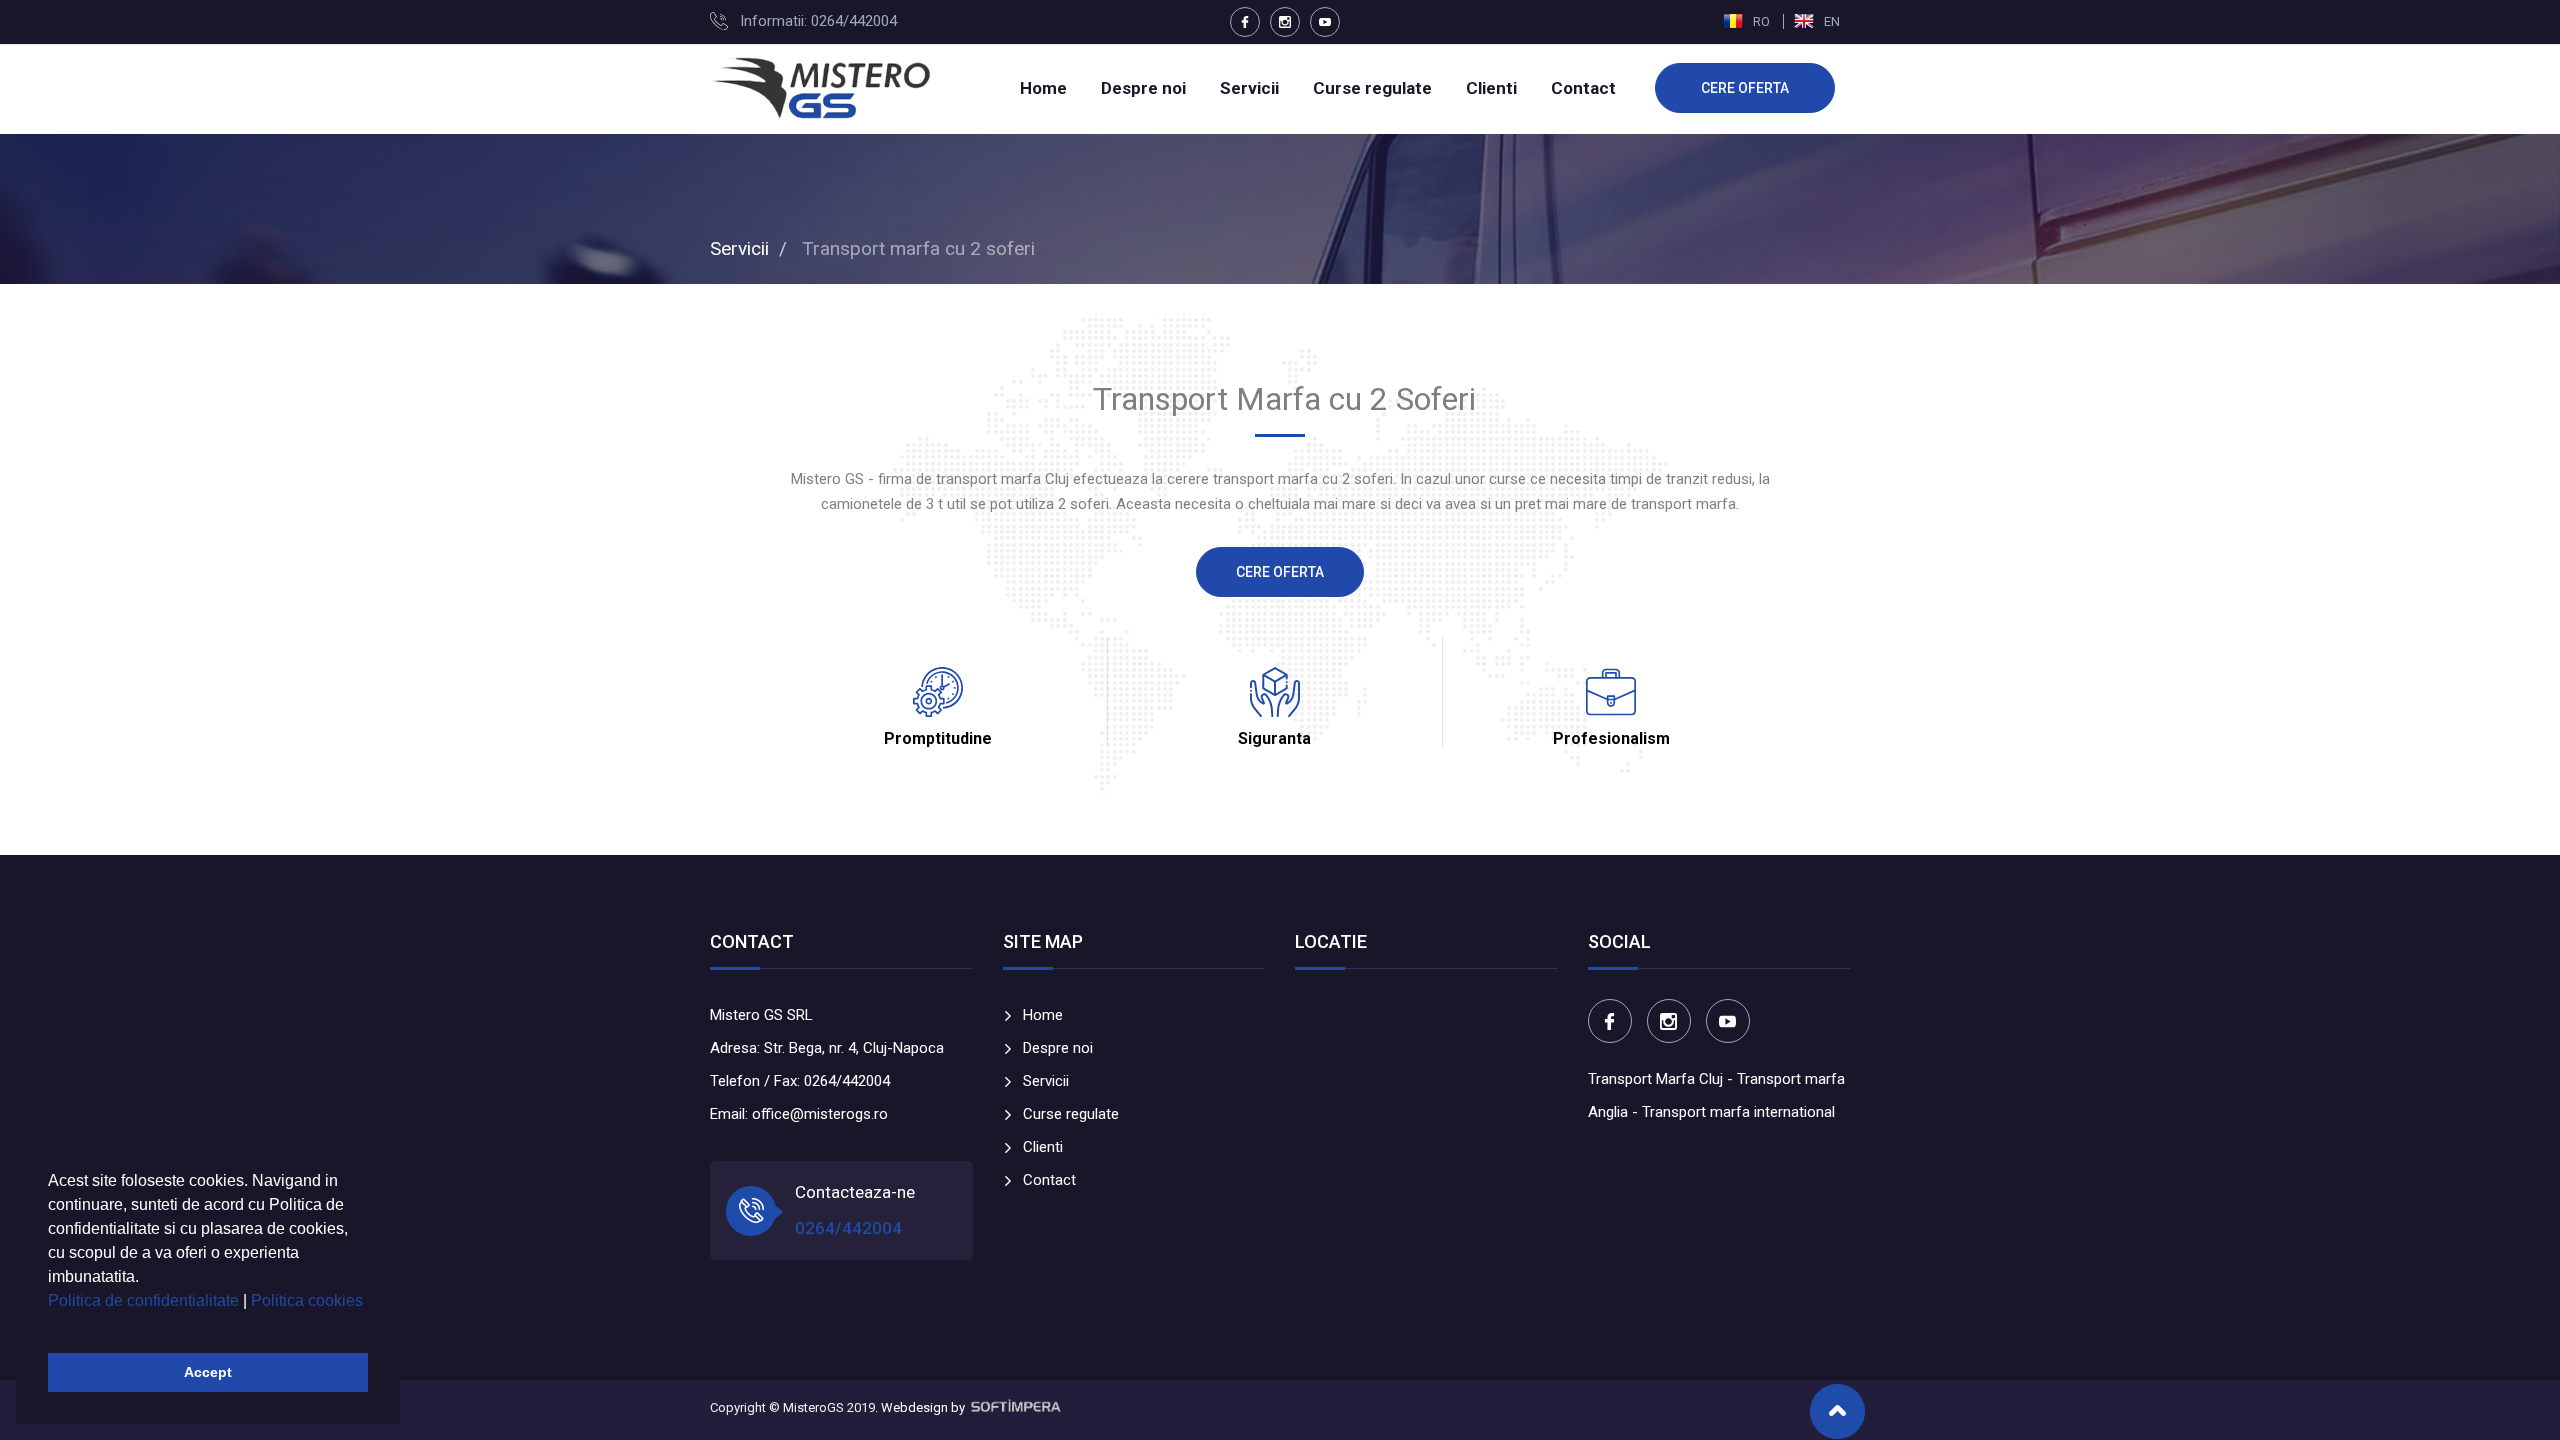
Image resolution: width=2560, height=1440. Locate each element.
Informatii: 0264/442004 (818, 21)
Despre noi (1143, 88)
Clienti (1491, 88)
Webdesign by (924, 1407)
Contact (1583, 88)
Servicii (1249, 88)
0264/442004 (848, 1228)
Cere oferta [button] (1280, 572)
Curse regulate (1372, 88)
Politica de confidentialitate (145, 1300)
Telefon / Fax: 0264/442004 (800, 1081)
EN (1830, 21)
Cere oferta (1745, 88)
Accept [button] (208, 1372)
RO (1761, 21)
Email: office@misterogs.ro (799, 1114)
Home (1043, 88)
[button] (51, 1326)
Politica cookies (307, 1300)
